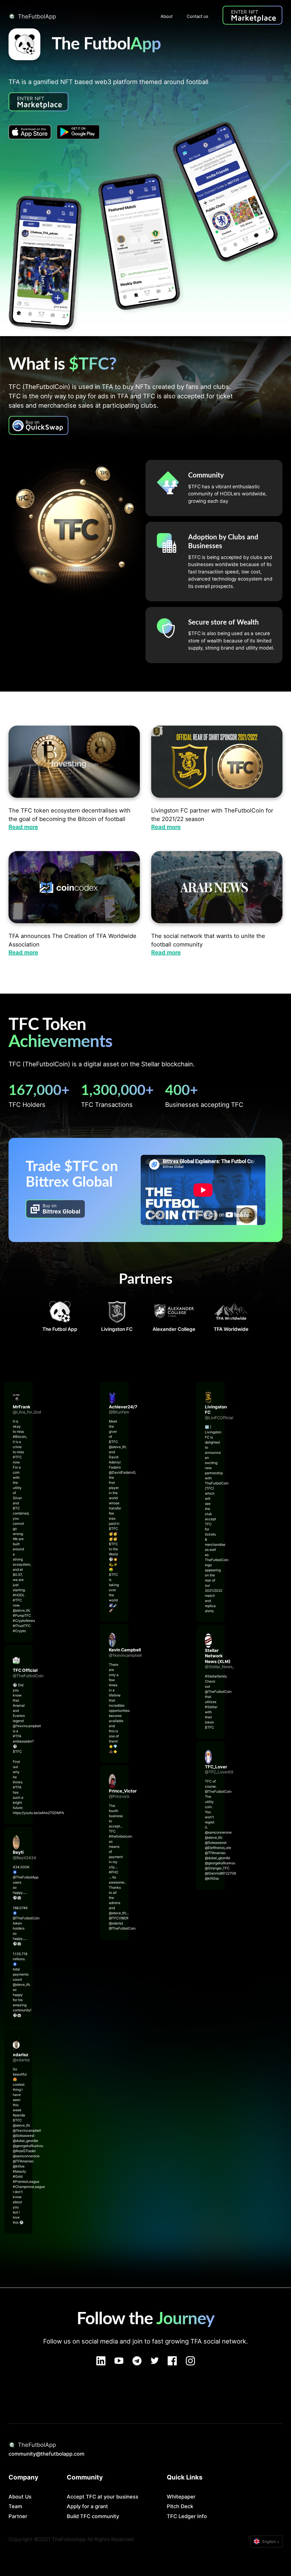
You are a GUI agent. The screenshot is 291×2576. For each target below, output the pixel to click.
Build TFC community (93, 2516)
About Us (20, 2497)
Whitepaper (181, 2497)
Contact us (198, 16)
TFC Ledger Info (187, 2516)
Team (15, 2506)
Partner (18, 2516)
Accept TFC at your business (103, 2497)
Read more (23, 827)
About (167, 16)
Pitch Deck (180, 2506)
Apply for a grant (87, 2506)
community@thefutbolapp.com (46, 2454)
